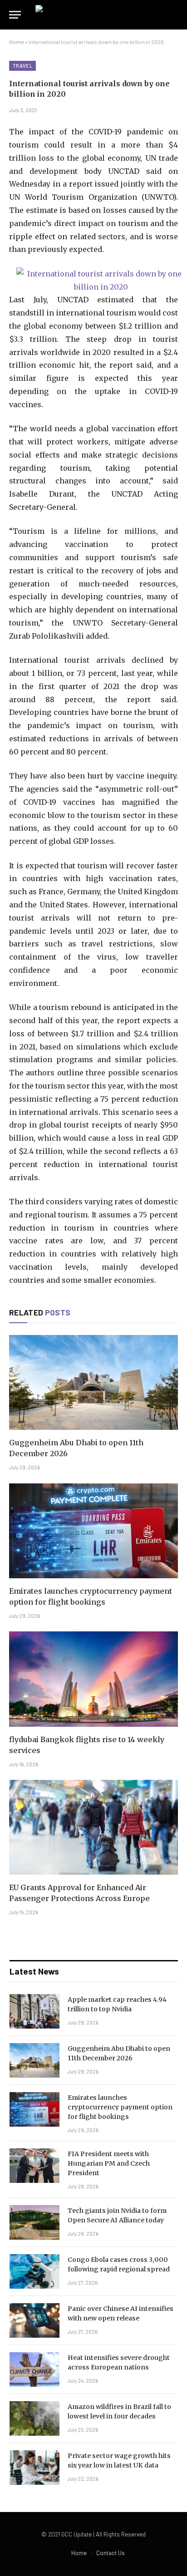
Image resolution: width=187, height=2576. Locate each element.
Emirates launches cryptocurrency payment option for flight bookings (120, 2107)
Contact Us (111, 2553)
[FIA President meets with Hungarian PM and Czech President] (34, 2166)
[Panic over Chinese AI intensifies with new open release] (34, 2320)
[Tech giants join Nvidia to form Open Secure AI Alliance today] (34, 2222)
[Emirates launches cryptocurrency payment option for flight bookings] (93, 1531)
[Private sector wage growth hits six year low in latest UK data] (34, 2468)
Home (17, 42)
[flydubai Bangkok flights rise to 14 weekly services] (93, 1679)
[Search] (177, 15)
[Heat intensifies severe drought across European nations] (34, 2369)
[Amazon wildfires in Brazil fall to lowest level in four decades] (34, 2418)
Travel (22, 66)
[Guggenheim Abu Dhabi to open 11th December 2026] (93, 1382)
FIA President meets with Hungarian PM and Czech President (109, 2163)
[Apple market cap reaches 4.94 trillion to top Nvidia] (34, 2011)
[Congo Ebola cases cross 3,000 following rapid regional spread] (34, 2271)
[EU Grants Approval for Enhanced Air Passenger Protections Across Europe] (93, 1827)
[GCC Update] (93, 15)
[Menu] (15, 15)
